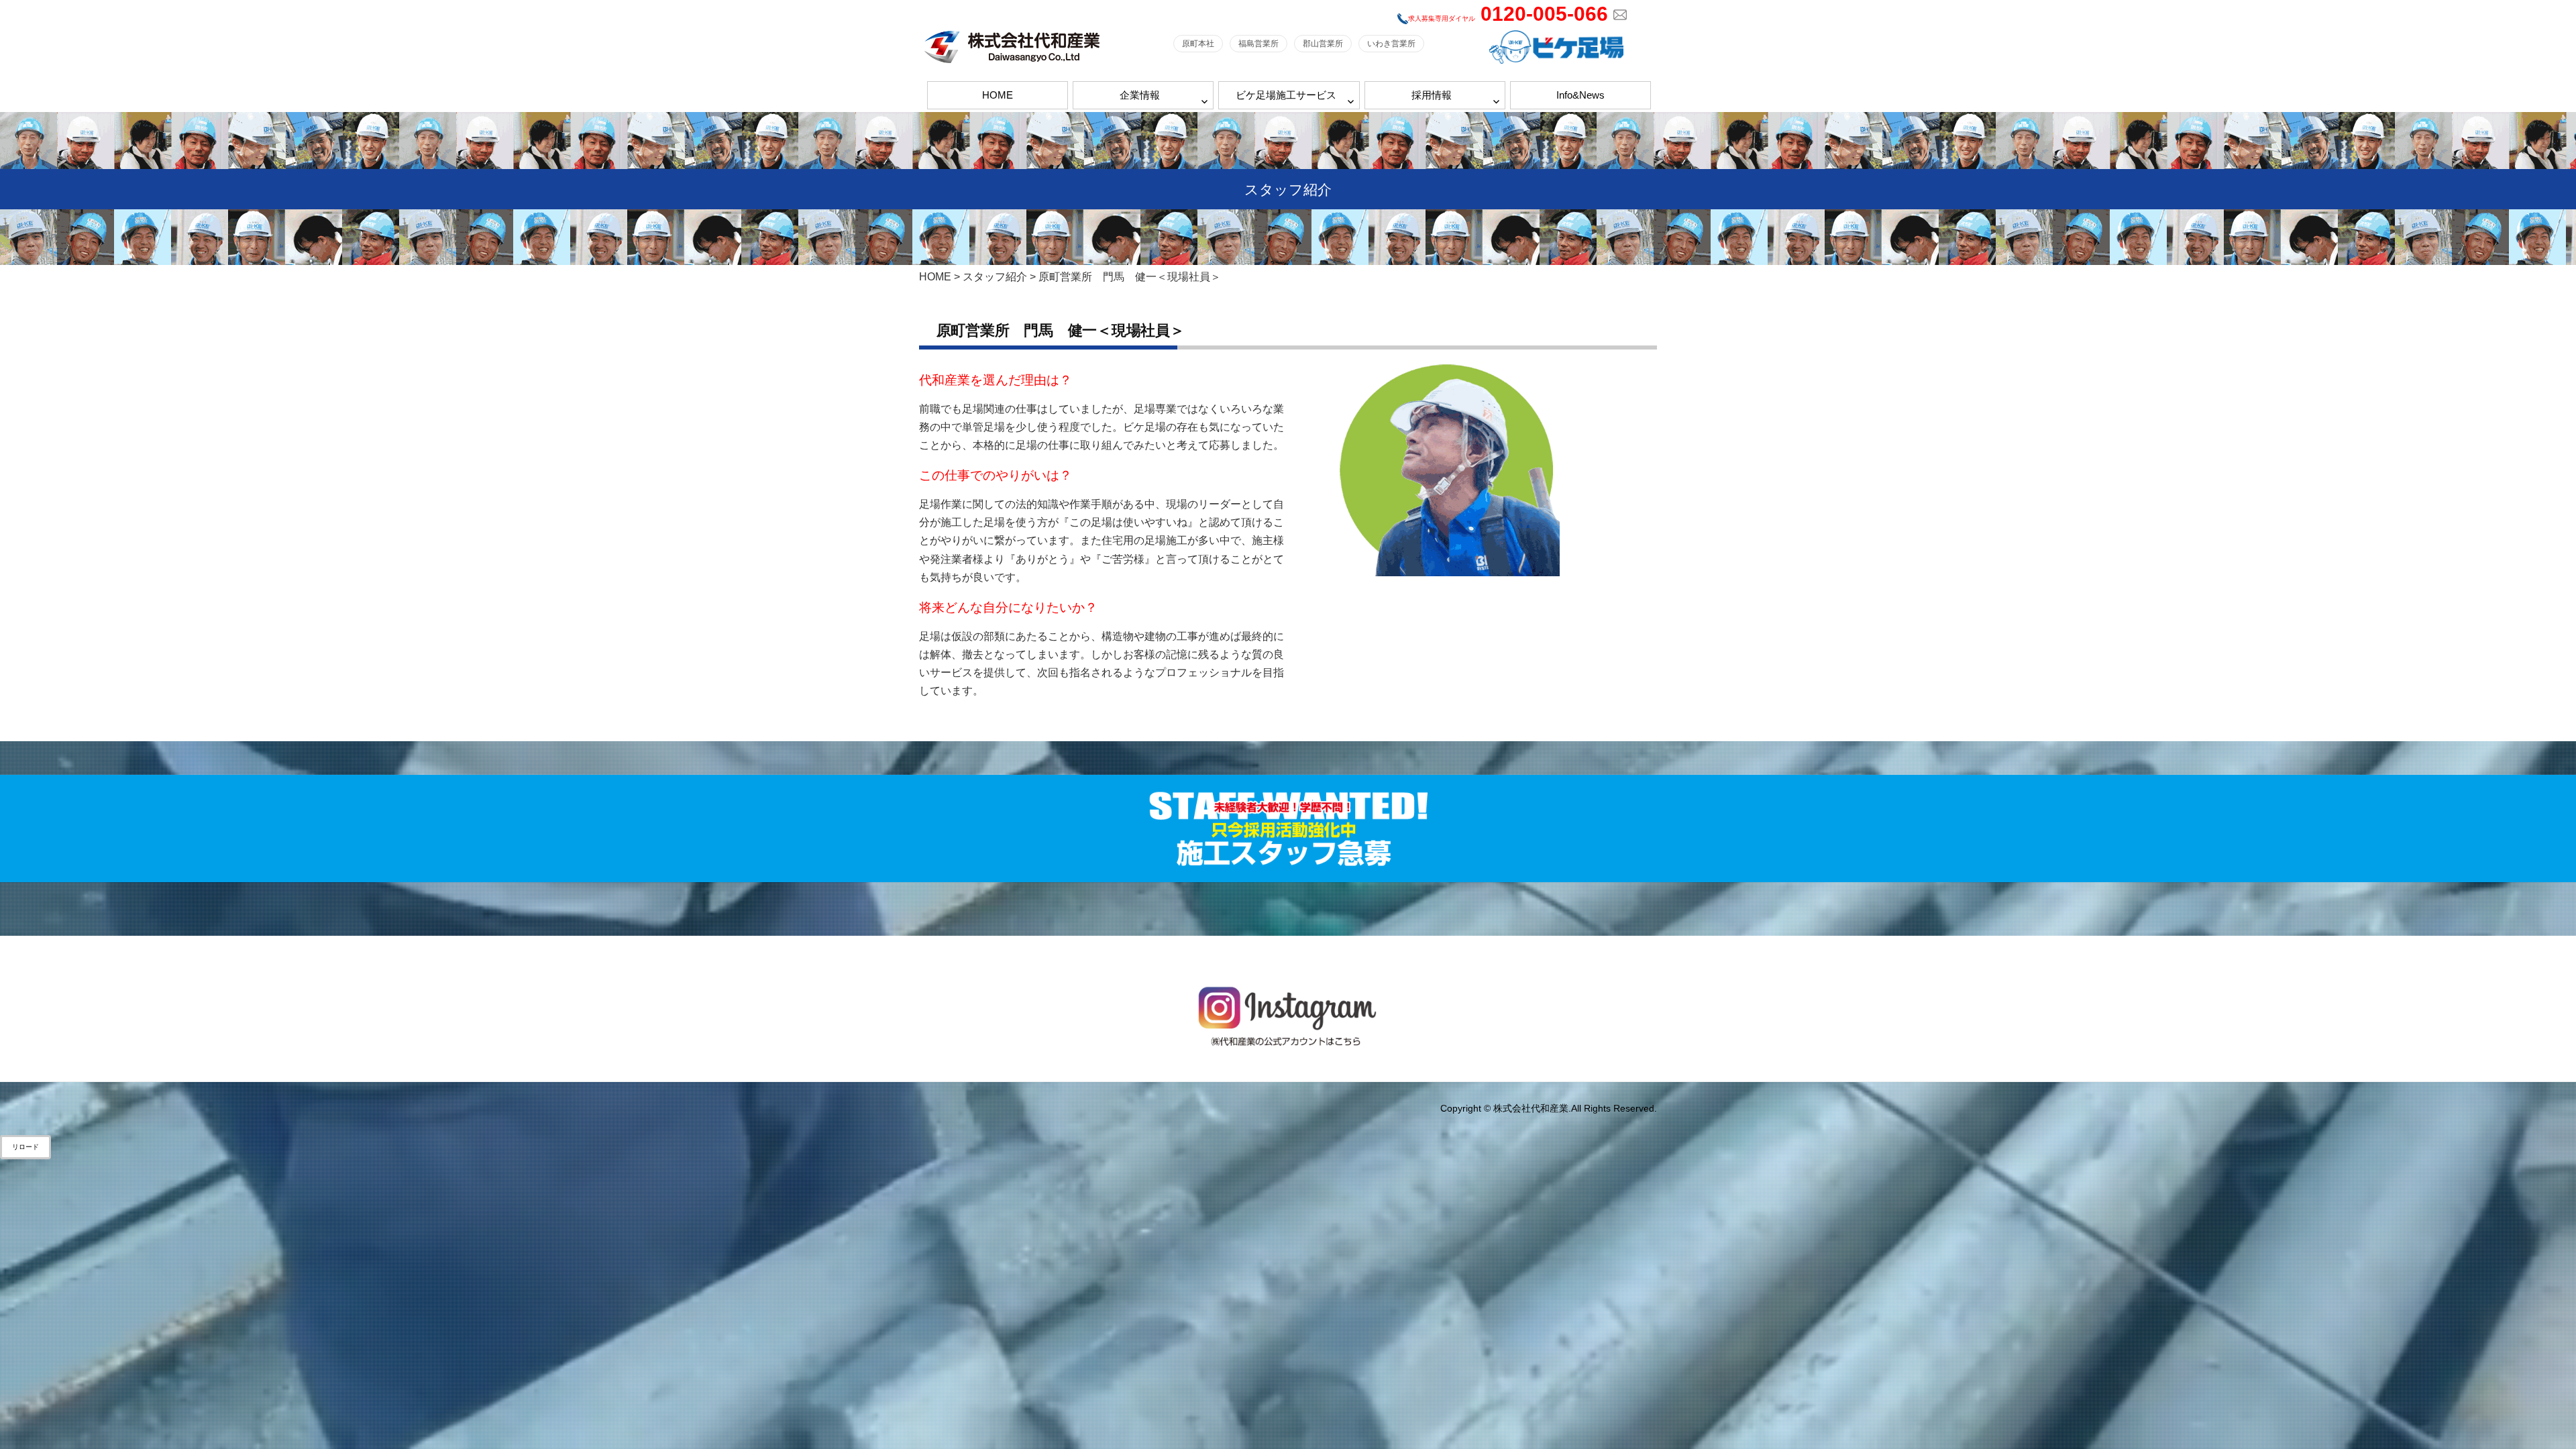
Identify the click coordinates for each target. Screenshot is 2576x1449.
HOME (998, 95)
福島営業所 (1258, 44)
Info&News (1580, 95)
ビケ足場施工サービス (1286, 95)
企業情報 (1140, 95)
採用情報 (1432, 95)
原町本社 (1198, 44)
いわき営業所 (1391, 44)
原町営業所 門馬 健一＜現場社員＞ (1061, 330)
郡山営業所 (1323, 44)
